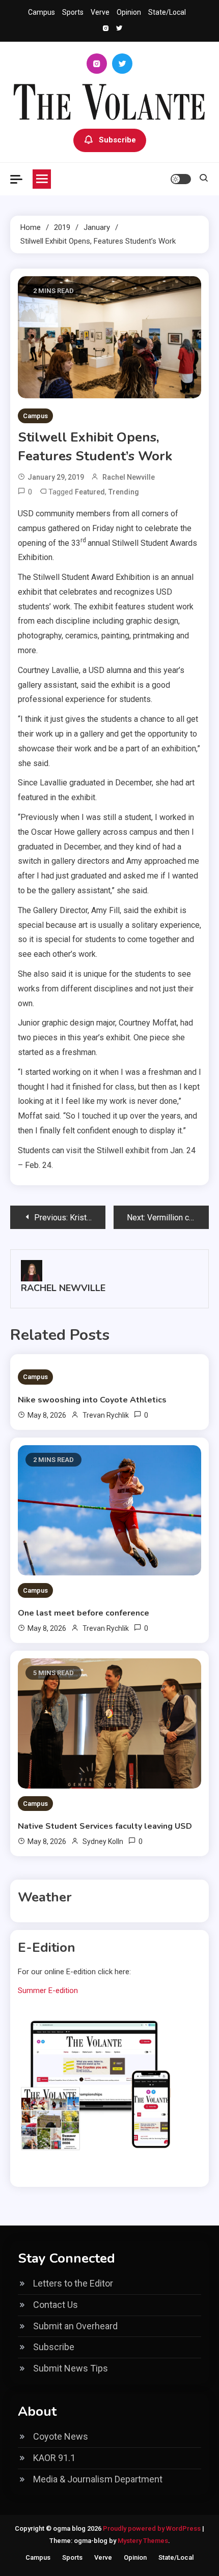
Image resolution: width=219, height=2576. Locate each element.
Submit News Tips (71, 2368)
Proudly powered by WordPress (153, 2528)
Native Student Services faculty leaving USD (105, 1826)
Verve (100, 12)
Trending (124, 492)
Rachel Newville (129, 477)
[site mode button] (181, 179)
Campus (42, 12)
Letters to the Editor (73, 2283)
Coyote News (61, 2436)
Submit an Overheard (75, 2326)
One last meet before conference (84, 1613)
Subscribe (117, 140)
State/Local (167, 12)
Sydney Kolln (103, 1841)
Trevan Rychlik (106, 1415)
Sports (73, 12)
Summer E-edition (48, 1990)
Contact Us (56, 2305)
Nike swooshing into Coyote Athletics (92, 1400)
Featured (90, 492)
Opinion (129, 12)
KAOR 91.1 (54, 2458)
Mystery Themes (143, 2541)
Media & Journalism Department (98, 2479)
